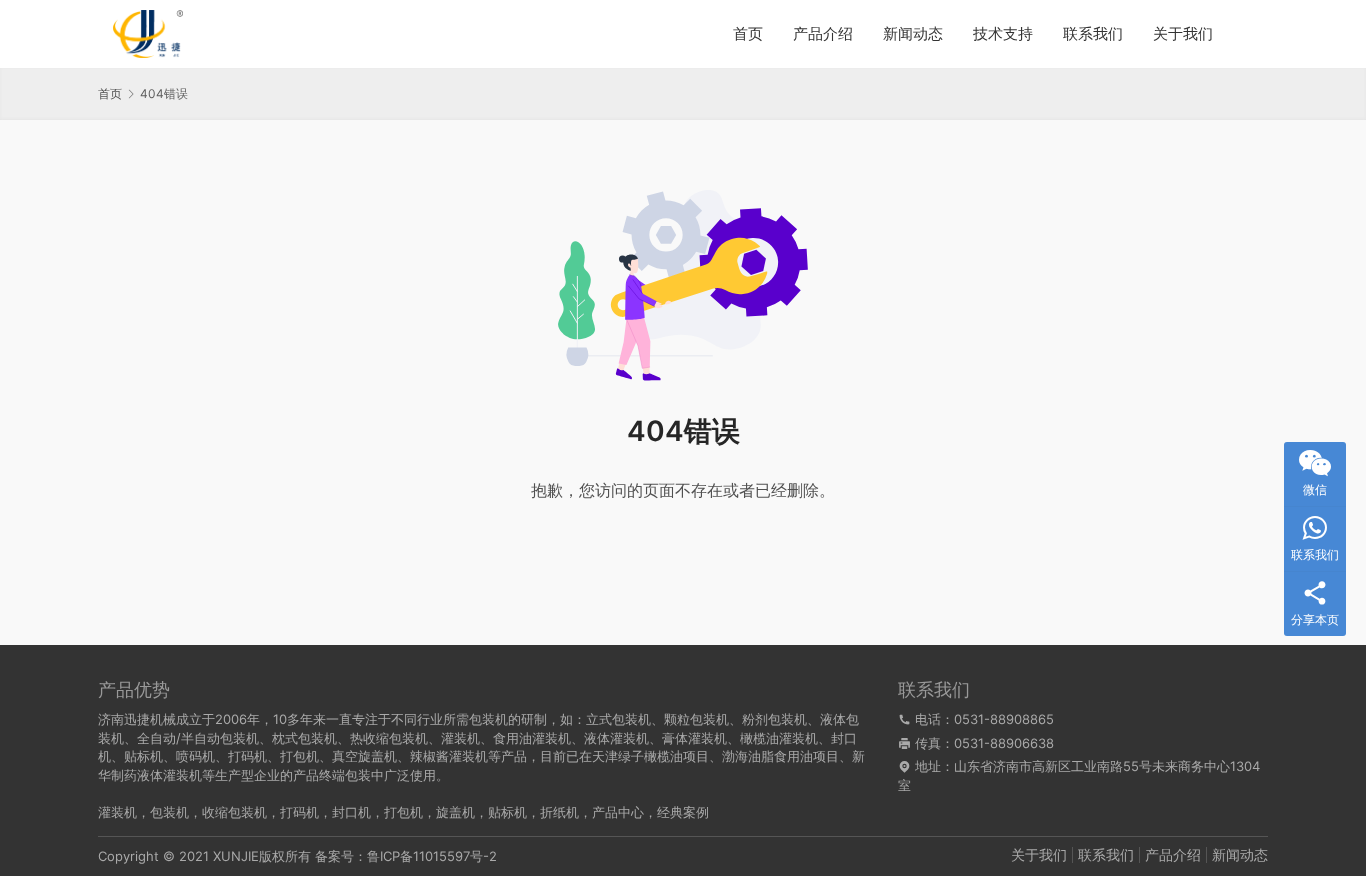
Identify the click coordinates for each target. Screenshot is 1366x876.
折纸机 (559, 812)
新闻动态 (913, 33)
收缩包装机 (234, 812)
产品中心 (618, 812)
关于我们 (1183, 33)
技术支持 (1003, 33)
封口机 (351, 812)
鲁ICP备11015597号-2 (432, 856)
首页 (748, 33)
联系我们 (1093, 33)
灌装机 (117, 812)
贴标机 (507, 812)
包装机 (169, 812)
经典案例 (683, 812)
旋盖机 (455, 812)
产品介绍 (823, 33)
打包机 (403, 812)
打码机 (299, 812)
